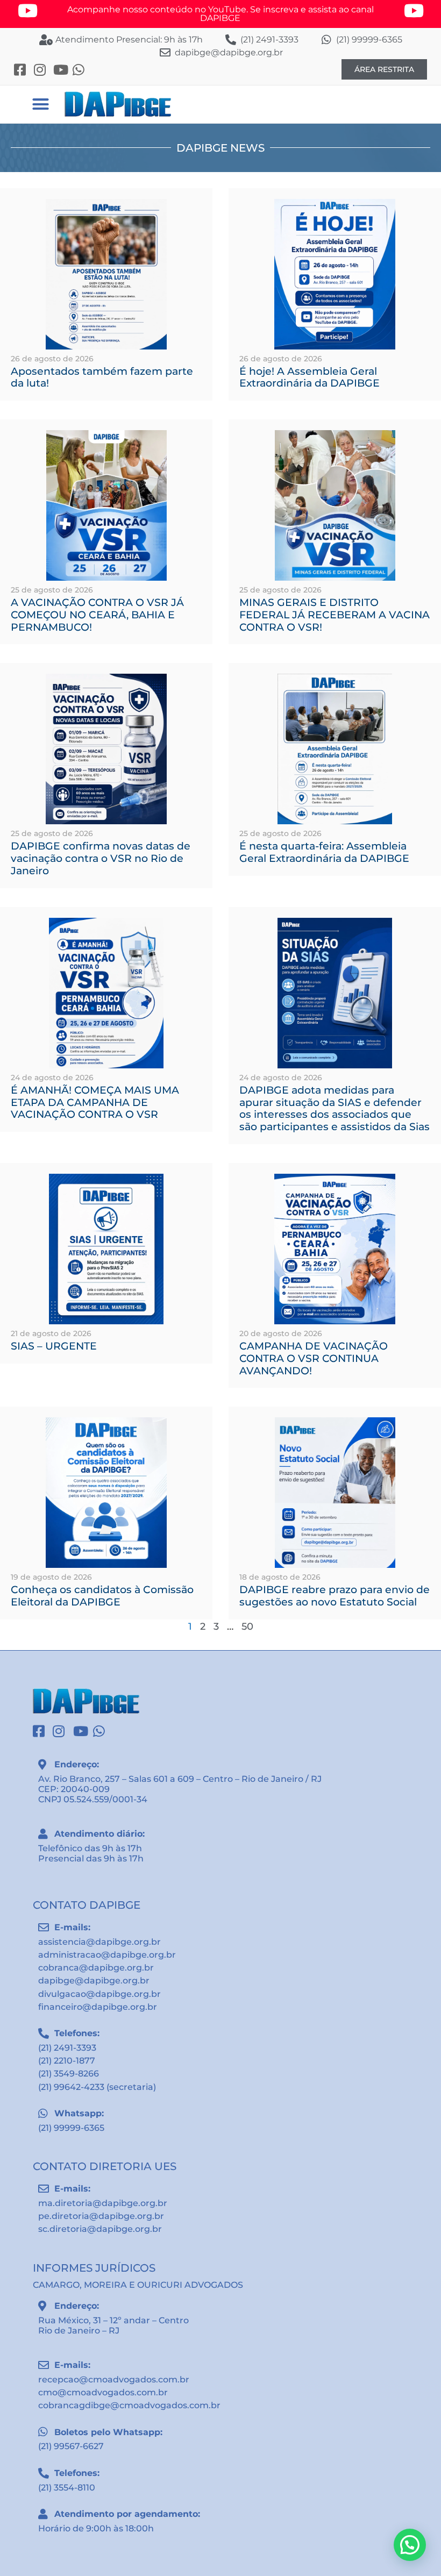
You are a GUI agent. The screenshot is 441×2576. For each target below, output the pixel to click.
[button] (40, 104)
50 (247, 1626)
